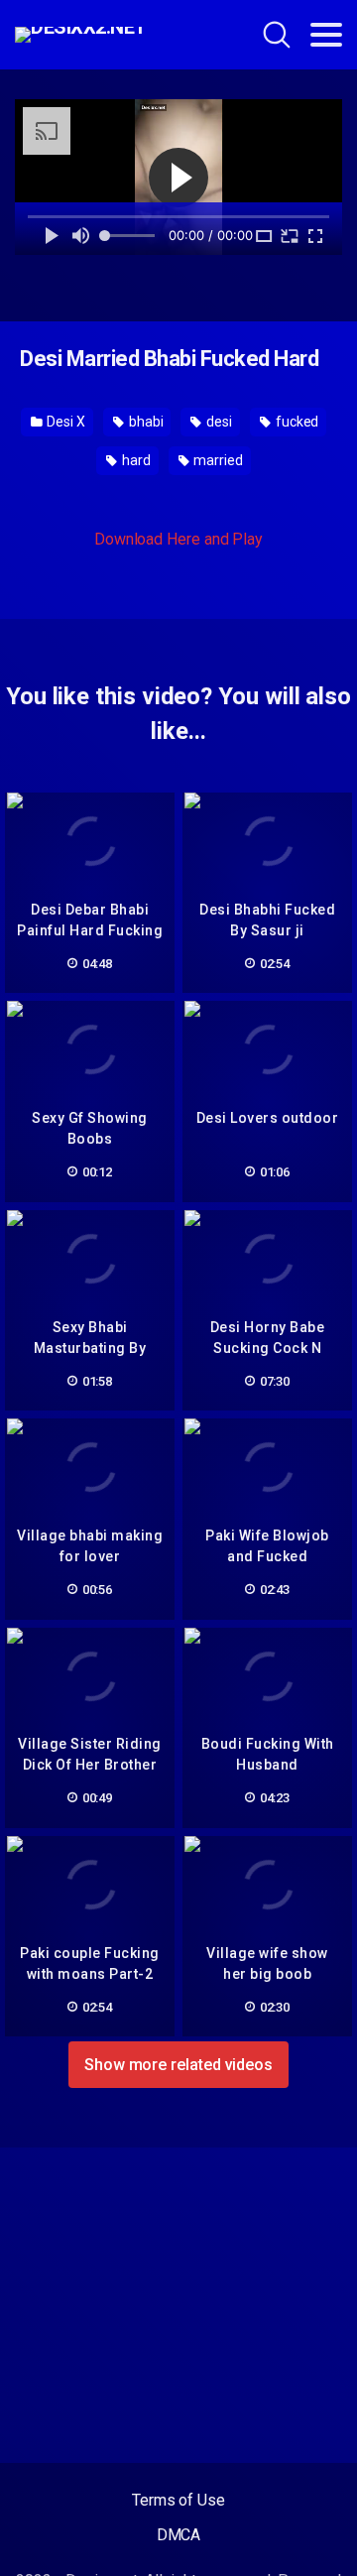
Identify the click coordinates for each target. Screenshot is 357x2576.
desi (218, 422)
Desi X (65, 422)
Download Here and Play (178, 539)
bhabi (145, 422)
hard (135, 460)
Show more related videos (178, 2065)
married (217, 460)
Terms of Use (178, 2500)
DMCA (179, 2535)
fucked (296, 422)
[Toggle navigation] (326, 35)
